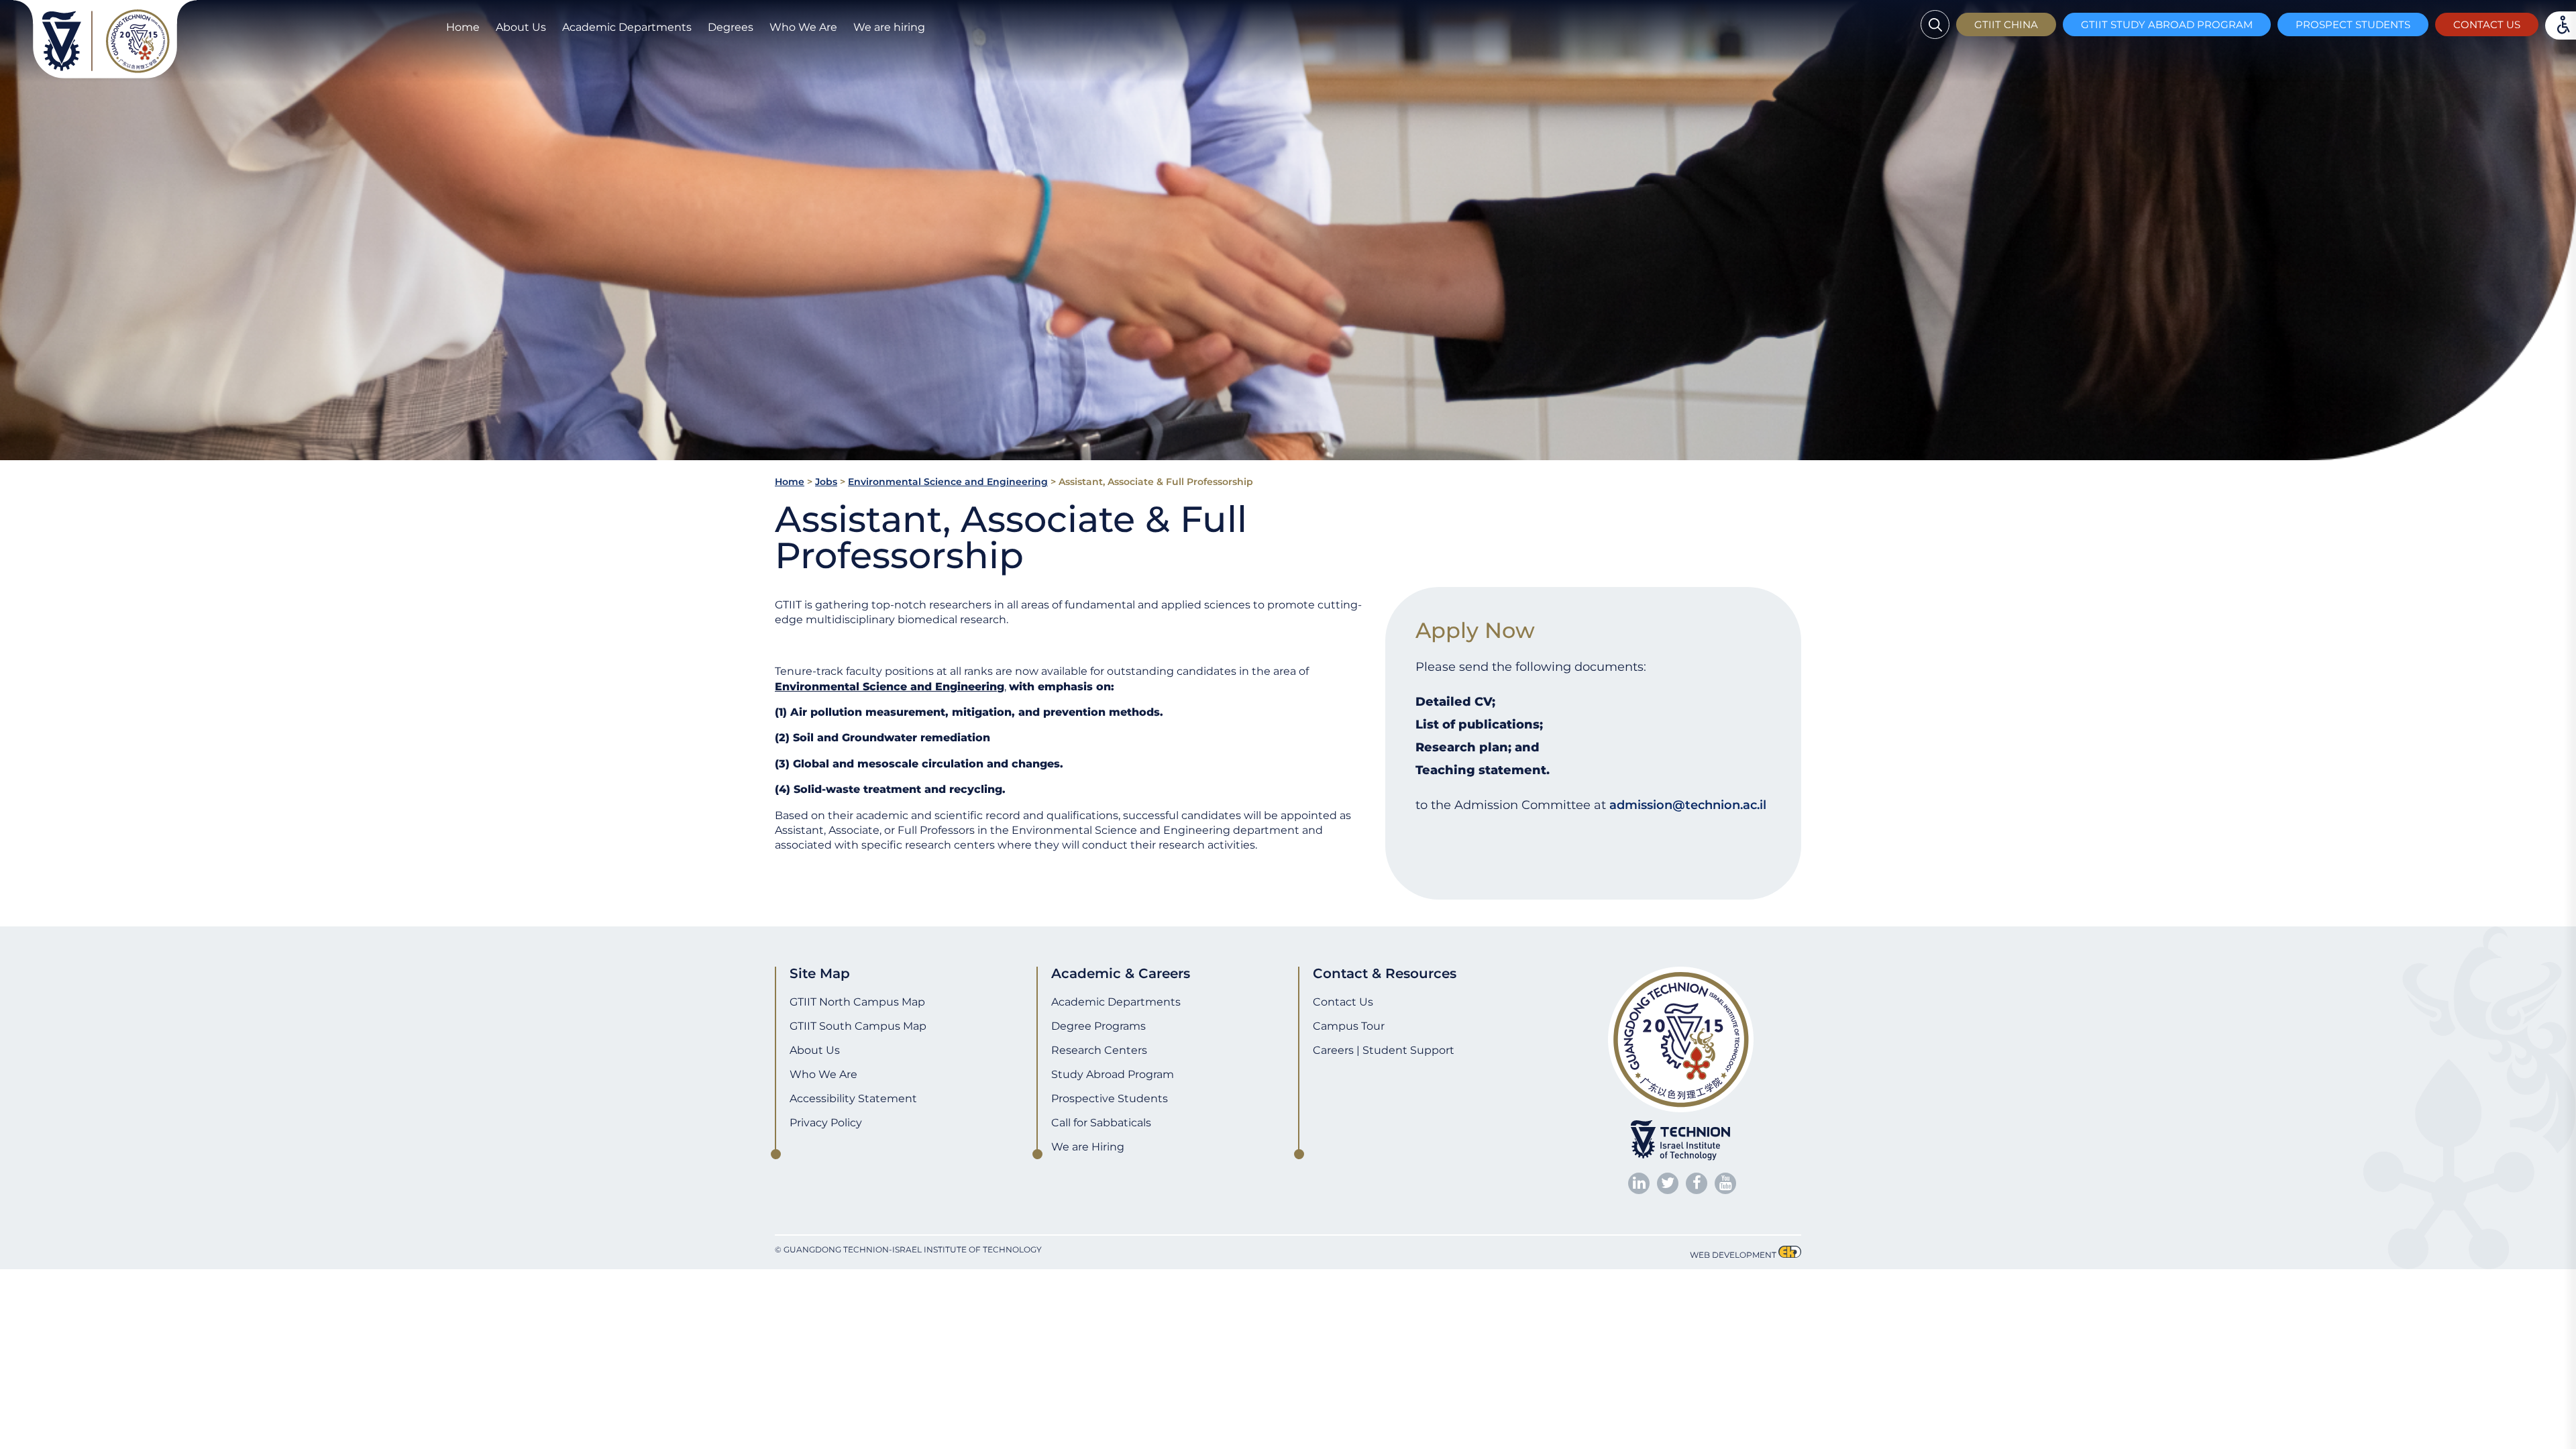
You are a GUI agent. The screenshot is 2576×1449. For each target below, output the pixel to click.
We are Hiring (1088, 1147)
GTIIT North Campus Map (857, 1002)
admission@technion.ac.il (1688, 805)
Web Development (1733, 1255)
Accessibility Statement (853, 1098)
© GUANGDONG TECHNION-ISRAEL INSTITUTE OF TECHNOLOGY (908, 1249)
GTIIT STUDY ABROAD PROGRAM (2167, 24)
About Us (521, 27)
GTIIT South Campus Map (858, 1026)
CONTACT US (2487, 24)
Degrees (731, 27)
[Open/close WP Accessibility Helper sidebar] (17, 1283)
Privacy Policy (826, 1123)
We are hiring (889, 27)
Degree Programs (1098, 1026)
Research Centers (1099, 1050)
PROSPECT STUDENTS (2353, 24)
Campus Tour (1349, 1026)
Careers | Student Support (1384, 1050)
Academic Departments (627, 27)
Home (463, 27)
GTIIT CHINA (2006, 24)
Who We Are (803, 27)
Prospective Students (1110, 1098)
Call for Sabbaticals (1101, 1123)
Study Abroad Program (1113, 1074)
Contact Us (1343, 1002)
